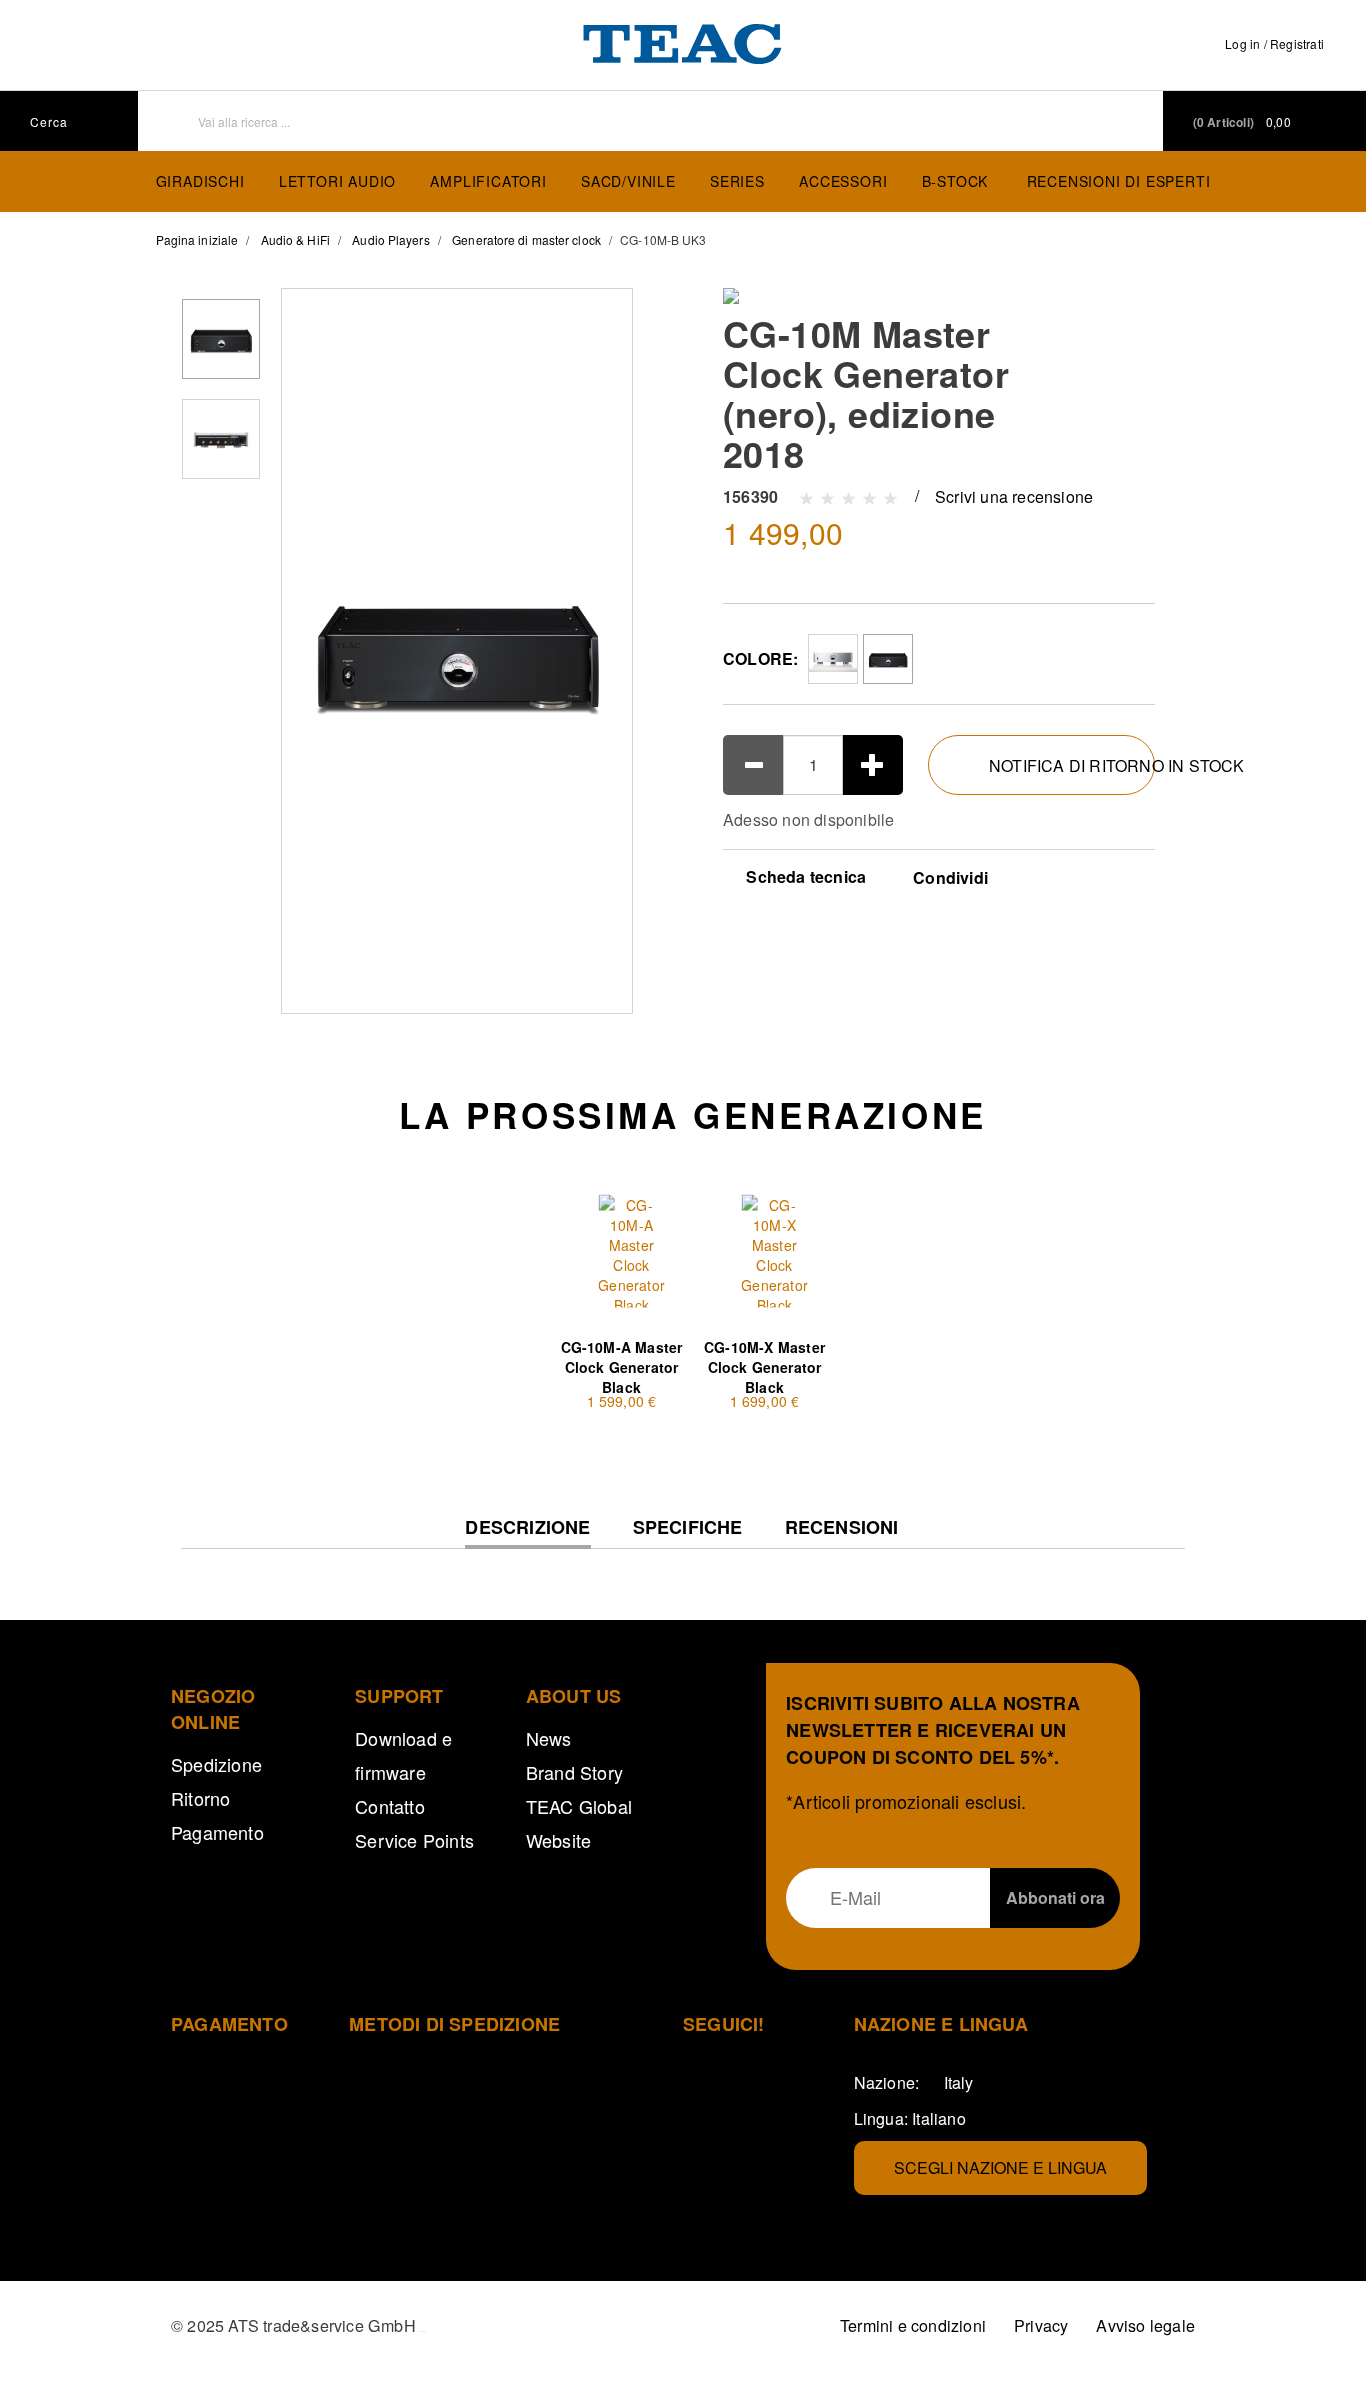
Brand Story (574, 1772)
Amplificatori (488, 181)
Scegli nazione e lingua (1000, 2167)
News (549, 1738)
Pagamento (217, 1832)
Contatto (390, 1806)
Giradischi (200, 181)
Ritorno (200, 1798)
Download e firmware (403, 1755)
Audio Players (390, 239)
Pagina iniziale (197, 239)
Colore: (760, 658)
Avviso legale (1145, 2325)
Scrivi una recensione (1014, 496)
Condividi (950, 878)
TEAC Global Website (579, 1823)
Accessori (843, 181)
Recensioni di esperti (1119, 181)
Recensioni (842, 1527)
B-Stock (955, 181)
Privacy (1041, 2325)
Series (737, 181)
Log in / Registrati (1274, 43)
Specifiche (688, 1527)
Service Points (414, 1840)
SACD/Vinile (628, 181)
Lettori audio (337, 181)
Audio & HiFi (295, 239)
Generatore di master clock (526, 239)
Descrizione (527, 1532)
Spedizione (216, 1764)
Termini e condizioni (913, 2325)
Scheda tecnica (804, 876)
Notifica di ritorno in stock (1072, 765)
